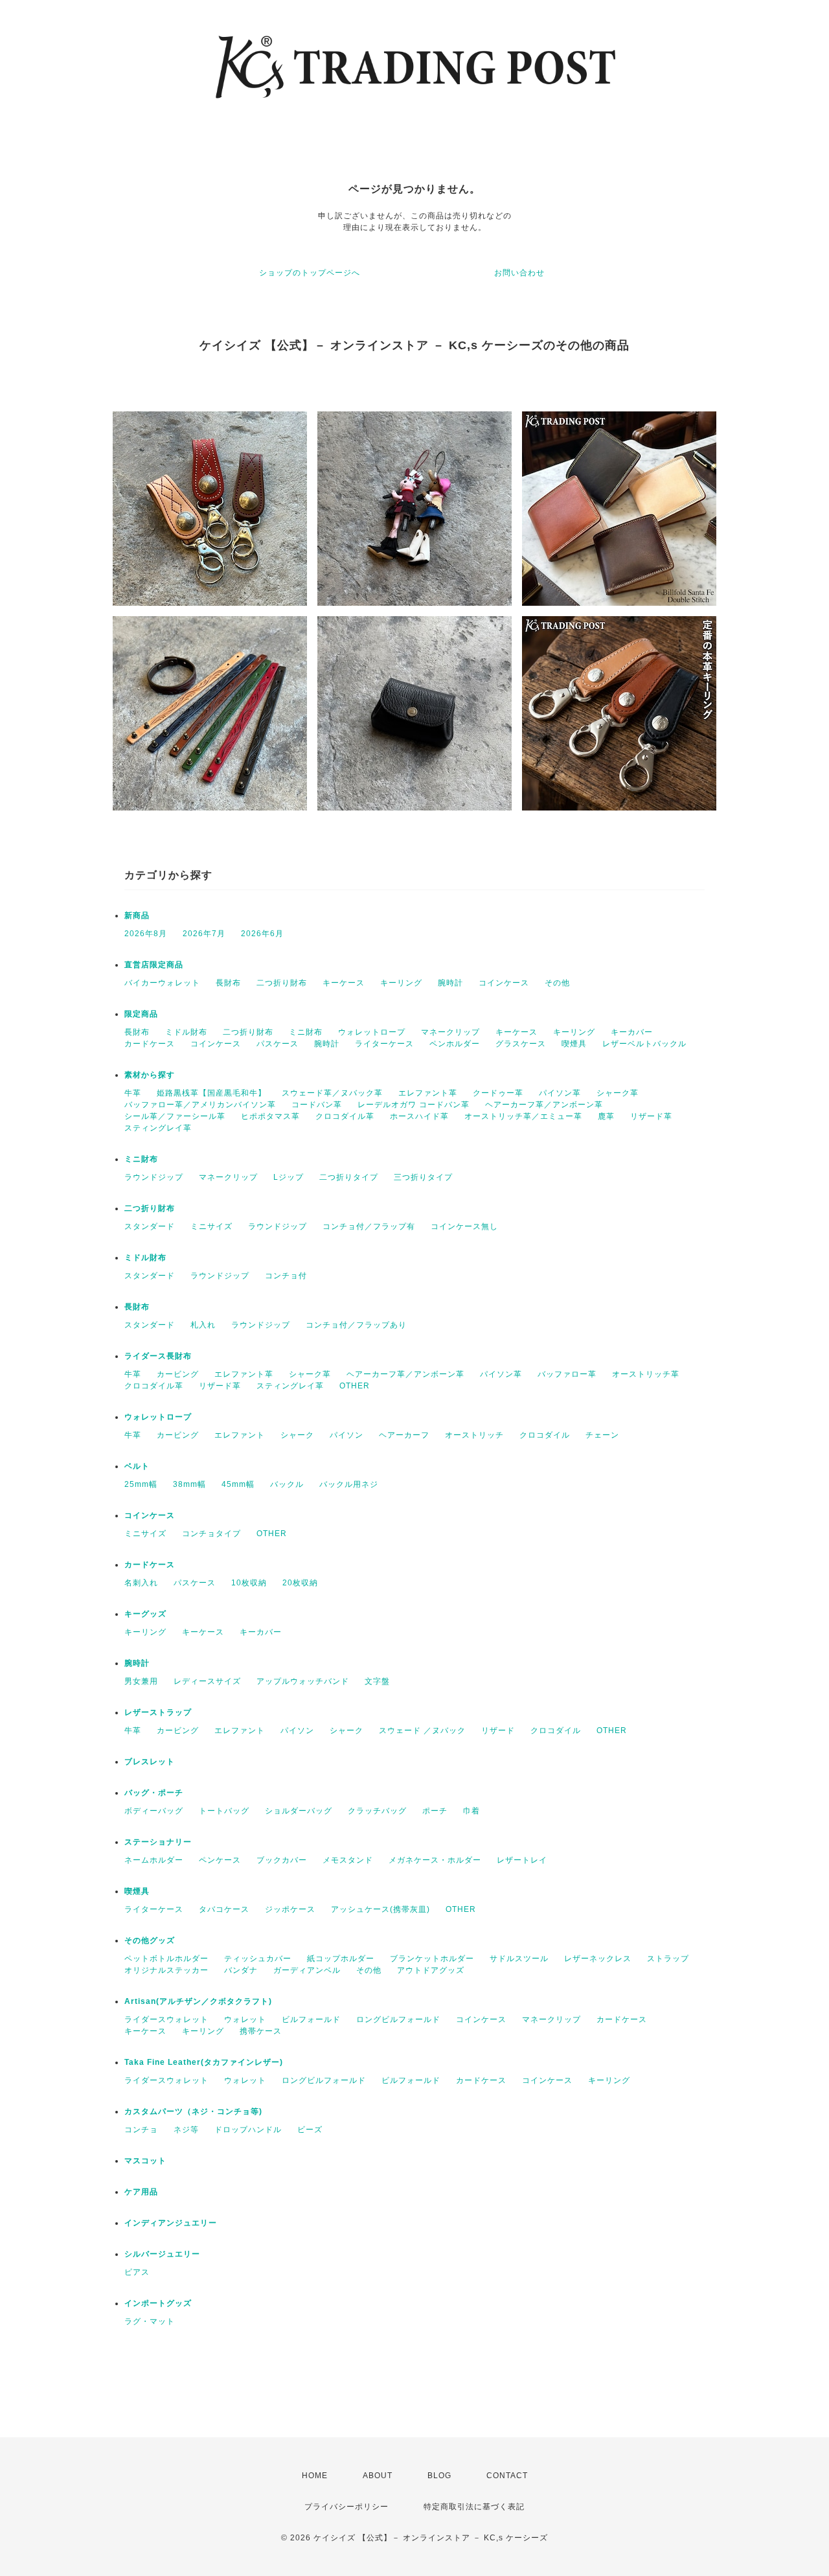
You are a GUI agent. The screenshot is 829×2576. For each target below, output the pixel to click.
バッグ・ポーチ (154, 1793)
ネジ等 (186, 2130)
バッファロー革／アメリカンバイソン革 (200, 1105)
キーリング (401, 983)
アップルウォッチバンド (303, 1681)
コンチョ (141, 2130)
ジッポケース (290, 1909)
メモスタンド (348, 1860)
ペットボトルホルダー (166, 1959)
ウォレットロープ (372, 1032)
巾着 (471, 1811)
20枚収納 (300, 1583)
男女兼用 (141, 1681)
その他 (557, 983)
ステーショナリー (158, 1842)
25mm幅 (141, 1484)
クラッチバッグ (377, 1811)
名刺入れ (141, 1583)
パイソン (346, 1435)
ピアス (137, 2272)
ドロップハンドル (248, 2130)
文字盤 (377, 1681)
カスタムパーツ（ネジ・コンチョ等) (193, 2111)
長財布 (228, 983)
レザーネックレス (598, 1959)
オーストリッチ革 (646, 1374)
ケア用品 (141, 2192)
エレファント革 (428, 1093)
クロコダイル (545, 1435)
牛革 (133, 1093)
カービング (178, 1374)
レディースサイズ (207, 1681)
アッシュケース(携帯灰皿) (380, 1909)
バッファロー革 (567, 1374)
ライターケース (384, 1044)
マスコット (145, 2161)
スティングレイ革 (158, 1128)
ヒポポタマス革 (270, 1116)
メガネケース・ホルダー (435, 1860)
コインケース (504, 983)
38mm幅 (189, 1484)
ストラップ (668, 1959)
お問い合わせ (519, 273)
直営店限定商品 (154, 965)
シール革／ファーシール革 (175, 1116)
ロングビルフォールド (398, 2019)
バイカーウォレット (162, 983)
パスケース (278, 1044)
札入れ (203, 1325)
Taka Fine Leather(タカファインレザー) (204, 2062)
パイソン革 (560, 1093)
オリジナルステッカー (166, 1970)
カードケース (150, 1044)
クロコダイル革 (345, 1116)
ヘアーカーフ (404, 1435)
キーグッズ (145, 1614)
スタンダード (150, 1226)
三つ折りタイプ (423, 1177)
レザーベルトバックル (644, 1044)
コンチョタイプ (211, 1534)
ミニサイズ (211, 1226)
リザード (498, 1731)
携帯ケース (261, 2031)
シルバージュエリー (162, 2254)
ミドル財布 (186, 1032)
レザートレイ (522, 1860)
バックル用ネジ (349, 1484)
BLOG (439, 2476)
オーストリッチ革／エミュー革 (523, 1116)
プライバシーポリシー (346, 2507)
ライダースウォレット (166, 2019)
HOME (315, 2476)
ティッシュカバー (258, 1959)
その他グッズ (150, 1940)
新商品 (137, 915)
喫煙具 (574, 1044)
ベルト (137, 1466)
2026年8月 (146, 934)
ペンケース (220, 1860)
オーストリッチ (474, 1435)
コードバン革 (317, 1105)
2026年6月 (262, 934)
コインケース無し (464, 1226)
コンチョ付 (286, 1276)
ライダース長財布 (158, 1356)
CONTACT (507, 2476)
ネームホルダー (154, 1860)
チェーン (602, 1435)
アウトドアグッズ (431, 1970)
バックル (287, 1484)
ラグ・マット (150, 2321)
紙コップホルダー (341, 1959)
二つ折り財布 (282, 983)
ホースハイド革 (419, 1116)
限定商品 (141, 1014)
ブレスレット (150, 1762)
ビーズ (310, 2130)
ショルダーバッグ (299, 1811)
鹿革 (606, 1116)
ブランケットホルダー (432, 1959)
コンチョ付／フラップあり (356, 1325)
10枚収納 (249, 1583)
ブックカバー (282, 1860)
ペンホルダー (455, 1044)
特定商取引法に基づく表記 (474, 2507)
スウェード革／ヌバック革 (332, 1093)
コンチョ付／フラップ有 (369, 1226)
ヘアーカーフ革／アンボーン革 (544, 1105)
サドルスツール (519, 1959)
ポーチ (435, 1811)
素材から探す (150, 1075)
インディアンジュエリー (171, 2223)
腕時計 (450, 983)
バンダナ (241, 1970)
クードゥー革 (498, 1093)
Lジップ (289, 1177)
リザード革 (651, 1116)
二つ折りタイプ (349, 1177)
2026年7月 (204, 934)
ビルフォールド (311, 2019)
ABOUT (378, 2476)
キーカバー (632, 1032)
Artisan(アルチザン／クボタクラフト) (198, 2001)
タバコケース (224, 1909)
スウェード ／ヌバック (422, 1731)
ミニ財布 (306, 1032)
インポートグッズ (158, 2303)
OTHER (355, 1386)
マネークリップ (450, 1032)
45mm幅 (238, 1484)
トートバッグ (224, 1811)
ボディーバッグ (154, 1811)
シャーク (297, 1435)
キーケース (344, 983)
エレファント (240, 1435)
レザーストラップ (158, 1712)
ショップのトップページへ (310, 273)
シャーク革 (618, 1093)
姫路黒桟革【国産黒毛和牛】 (211, 1093)
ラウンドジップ (154, 1177)
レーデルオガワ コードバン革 (414, 1105)
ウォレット (245, 2019)
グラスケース (521, 1044)
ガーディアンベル (307, 1970)
